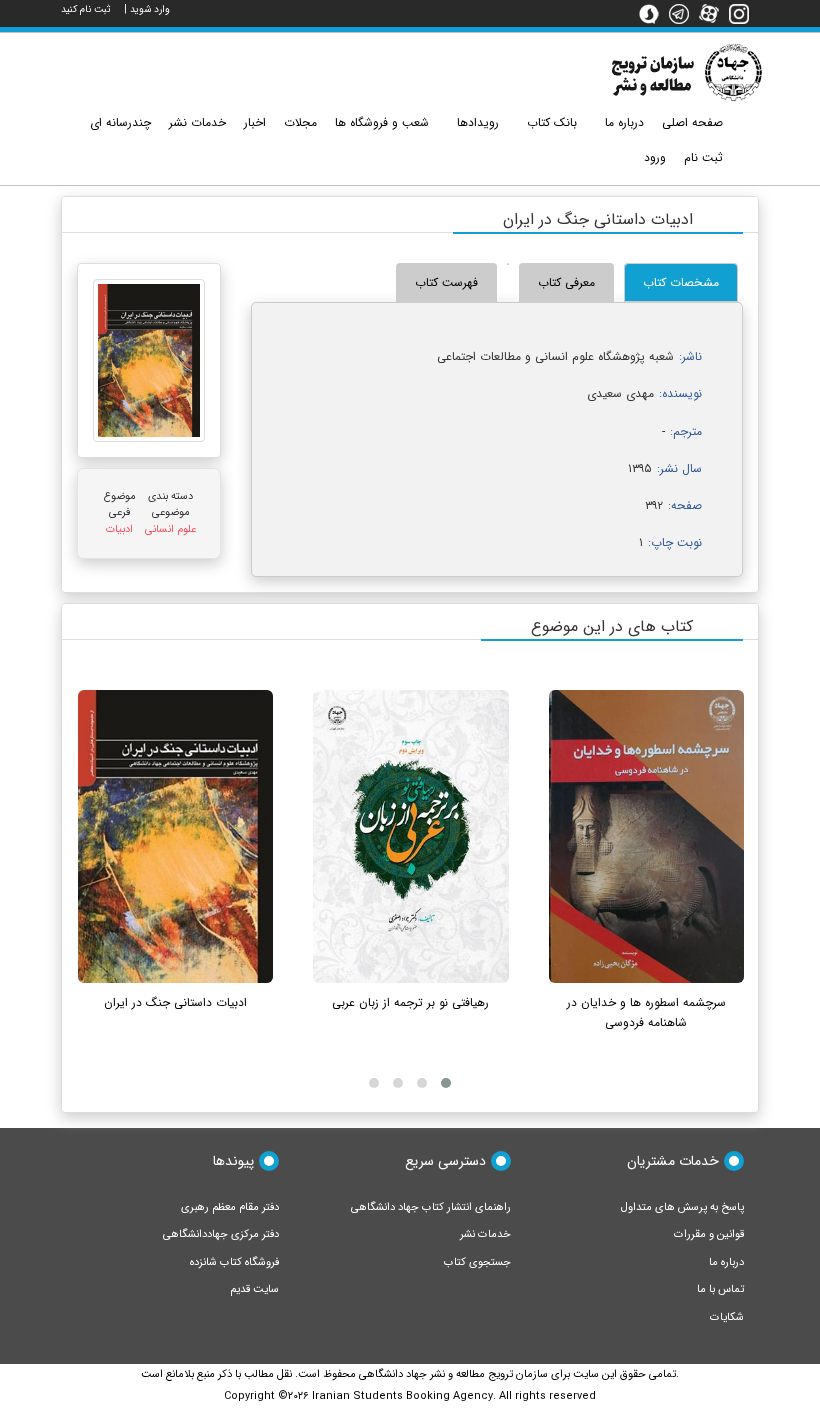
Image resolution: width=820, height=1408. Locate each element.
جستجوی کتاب (477, 1262)
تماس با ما (720, 1289)
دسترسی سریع (445, 1161)
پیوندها (233, 1161)
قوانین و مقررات (709, 1234)
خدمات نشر (485, 1234)
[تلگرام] (684, 13)
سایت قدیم (254, 1289)
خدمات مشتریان (673, 1161)
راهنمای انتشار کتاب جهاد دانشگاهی (431, 1207)
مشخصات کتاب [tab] (681, 282)
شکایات (727, 1317)
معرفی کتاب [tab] (566, 282)
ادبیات (119, 529)
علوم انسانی (170, 529)
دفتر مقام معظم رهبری (230, 1207)
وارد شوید (150, 9)
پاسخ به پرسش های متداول (682, 1207)
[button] (446, 1083)
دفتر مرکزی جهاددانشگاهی (221, 1234)
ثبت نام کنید (86, 9)
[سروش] (654, 13)
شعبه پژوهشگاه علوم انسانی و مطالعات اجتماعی (555, 356)
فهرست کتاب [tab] (446, 282)
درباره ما (726, 1262)
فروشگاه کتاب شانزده (234, 1262)
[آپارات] (714, 13)
